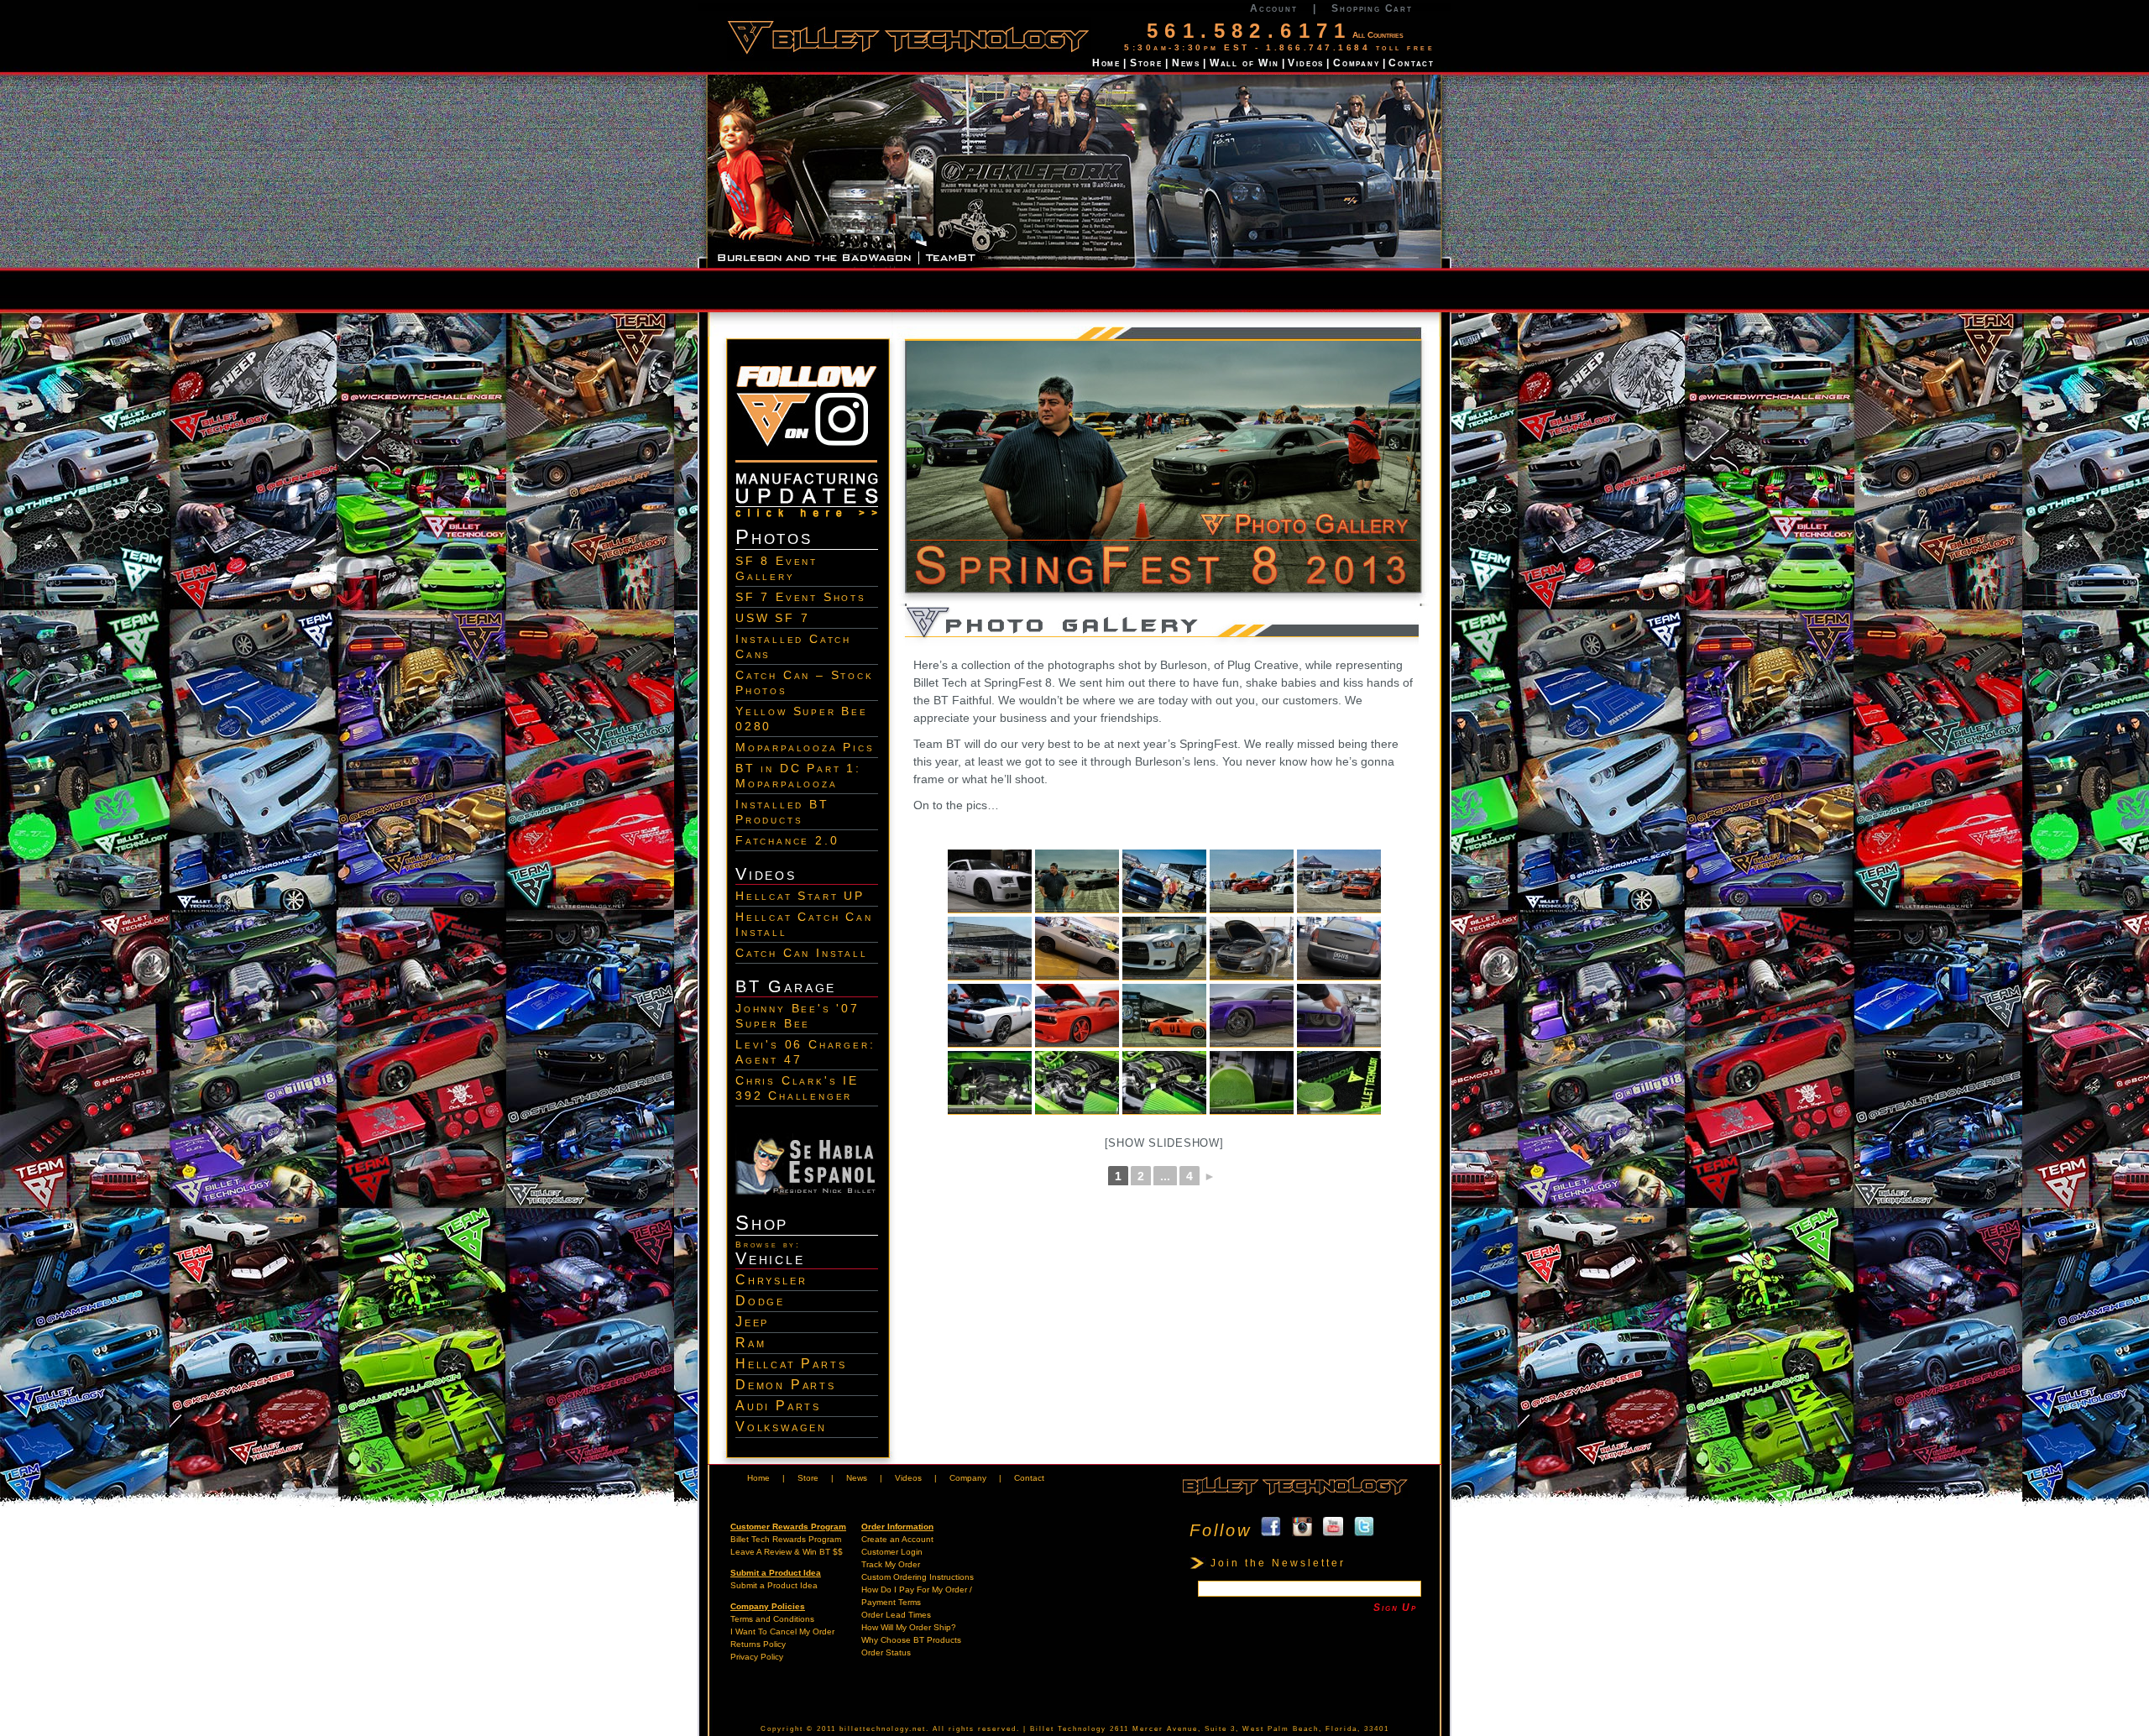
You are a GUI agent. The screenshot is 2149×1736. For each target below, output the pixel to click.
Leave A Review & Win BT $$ (787, 1552)
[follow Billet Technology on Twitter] (1364, 1530)
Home (1106, 63)
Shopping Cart (1372, 8)
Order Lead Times (896, 1615)
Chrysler (771, 1280)
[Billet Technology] (1294, 1495)
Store (1146, 63)
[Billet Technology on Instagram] (807, 466)
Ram (750, 1343)
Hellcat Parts (791, 1364)
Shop (762, 1223)
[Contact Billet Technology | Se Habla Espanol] (807, 1191)
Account (1274, 8)
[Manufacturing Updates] (807, 519)
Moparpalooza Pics (805, 747)
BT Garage (786, 986)
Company (1357, 63)
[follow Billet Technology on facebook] (1271, 1530)
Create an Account (897, 1539)
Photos (774, 537)
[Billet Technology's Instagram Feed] (1302, 1530)
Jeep (752, 1322)
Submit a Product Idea (774, 1585)
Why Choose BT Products (911, 1640)
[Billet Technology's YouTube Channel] (1333, 1530)
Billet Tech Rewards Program (786, 1539)
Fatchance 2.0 (787, 840)
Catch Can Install (802, 953)
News (1186, 63)
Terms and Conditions (772, 1619)
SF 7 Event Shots (801, 597)
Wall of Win (1244, 63)
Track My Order (891, 1564)
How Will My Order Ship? (909, 1627)
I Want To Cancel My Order (782, 1631)
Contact (1412, 63)
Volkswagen (781, 1427)
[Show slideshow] (1164, 1143)
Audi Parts (778, 1406)
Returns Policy (758, 1644)
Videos (1306, 63)
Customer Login (892, 1552)
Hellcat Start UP (800, 896)
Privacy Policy (757, 1657)
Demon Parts (786, 1385)
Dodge (760, 1301)
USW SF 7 (772, 618)
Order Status (886, 1652)
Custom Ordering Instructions (918, 1577)
